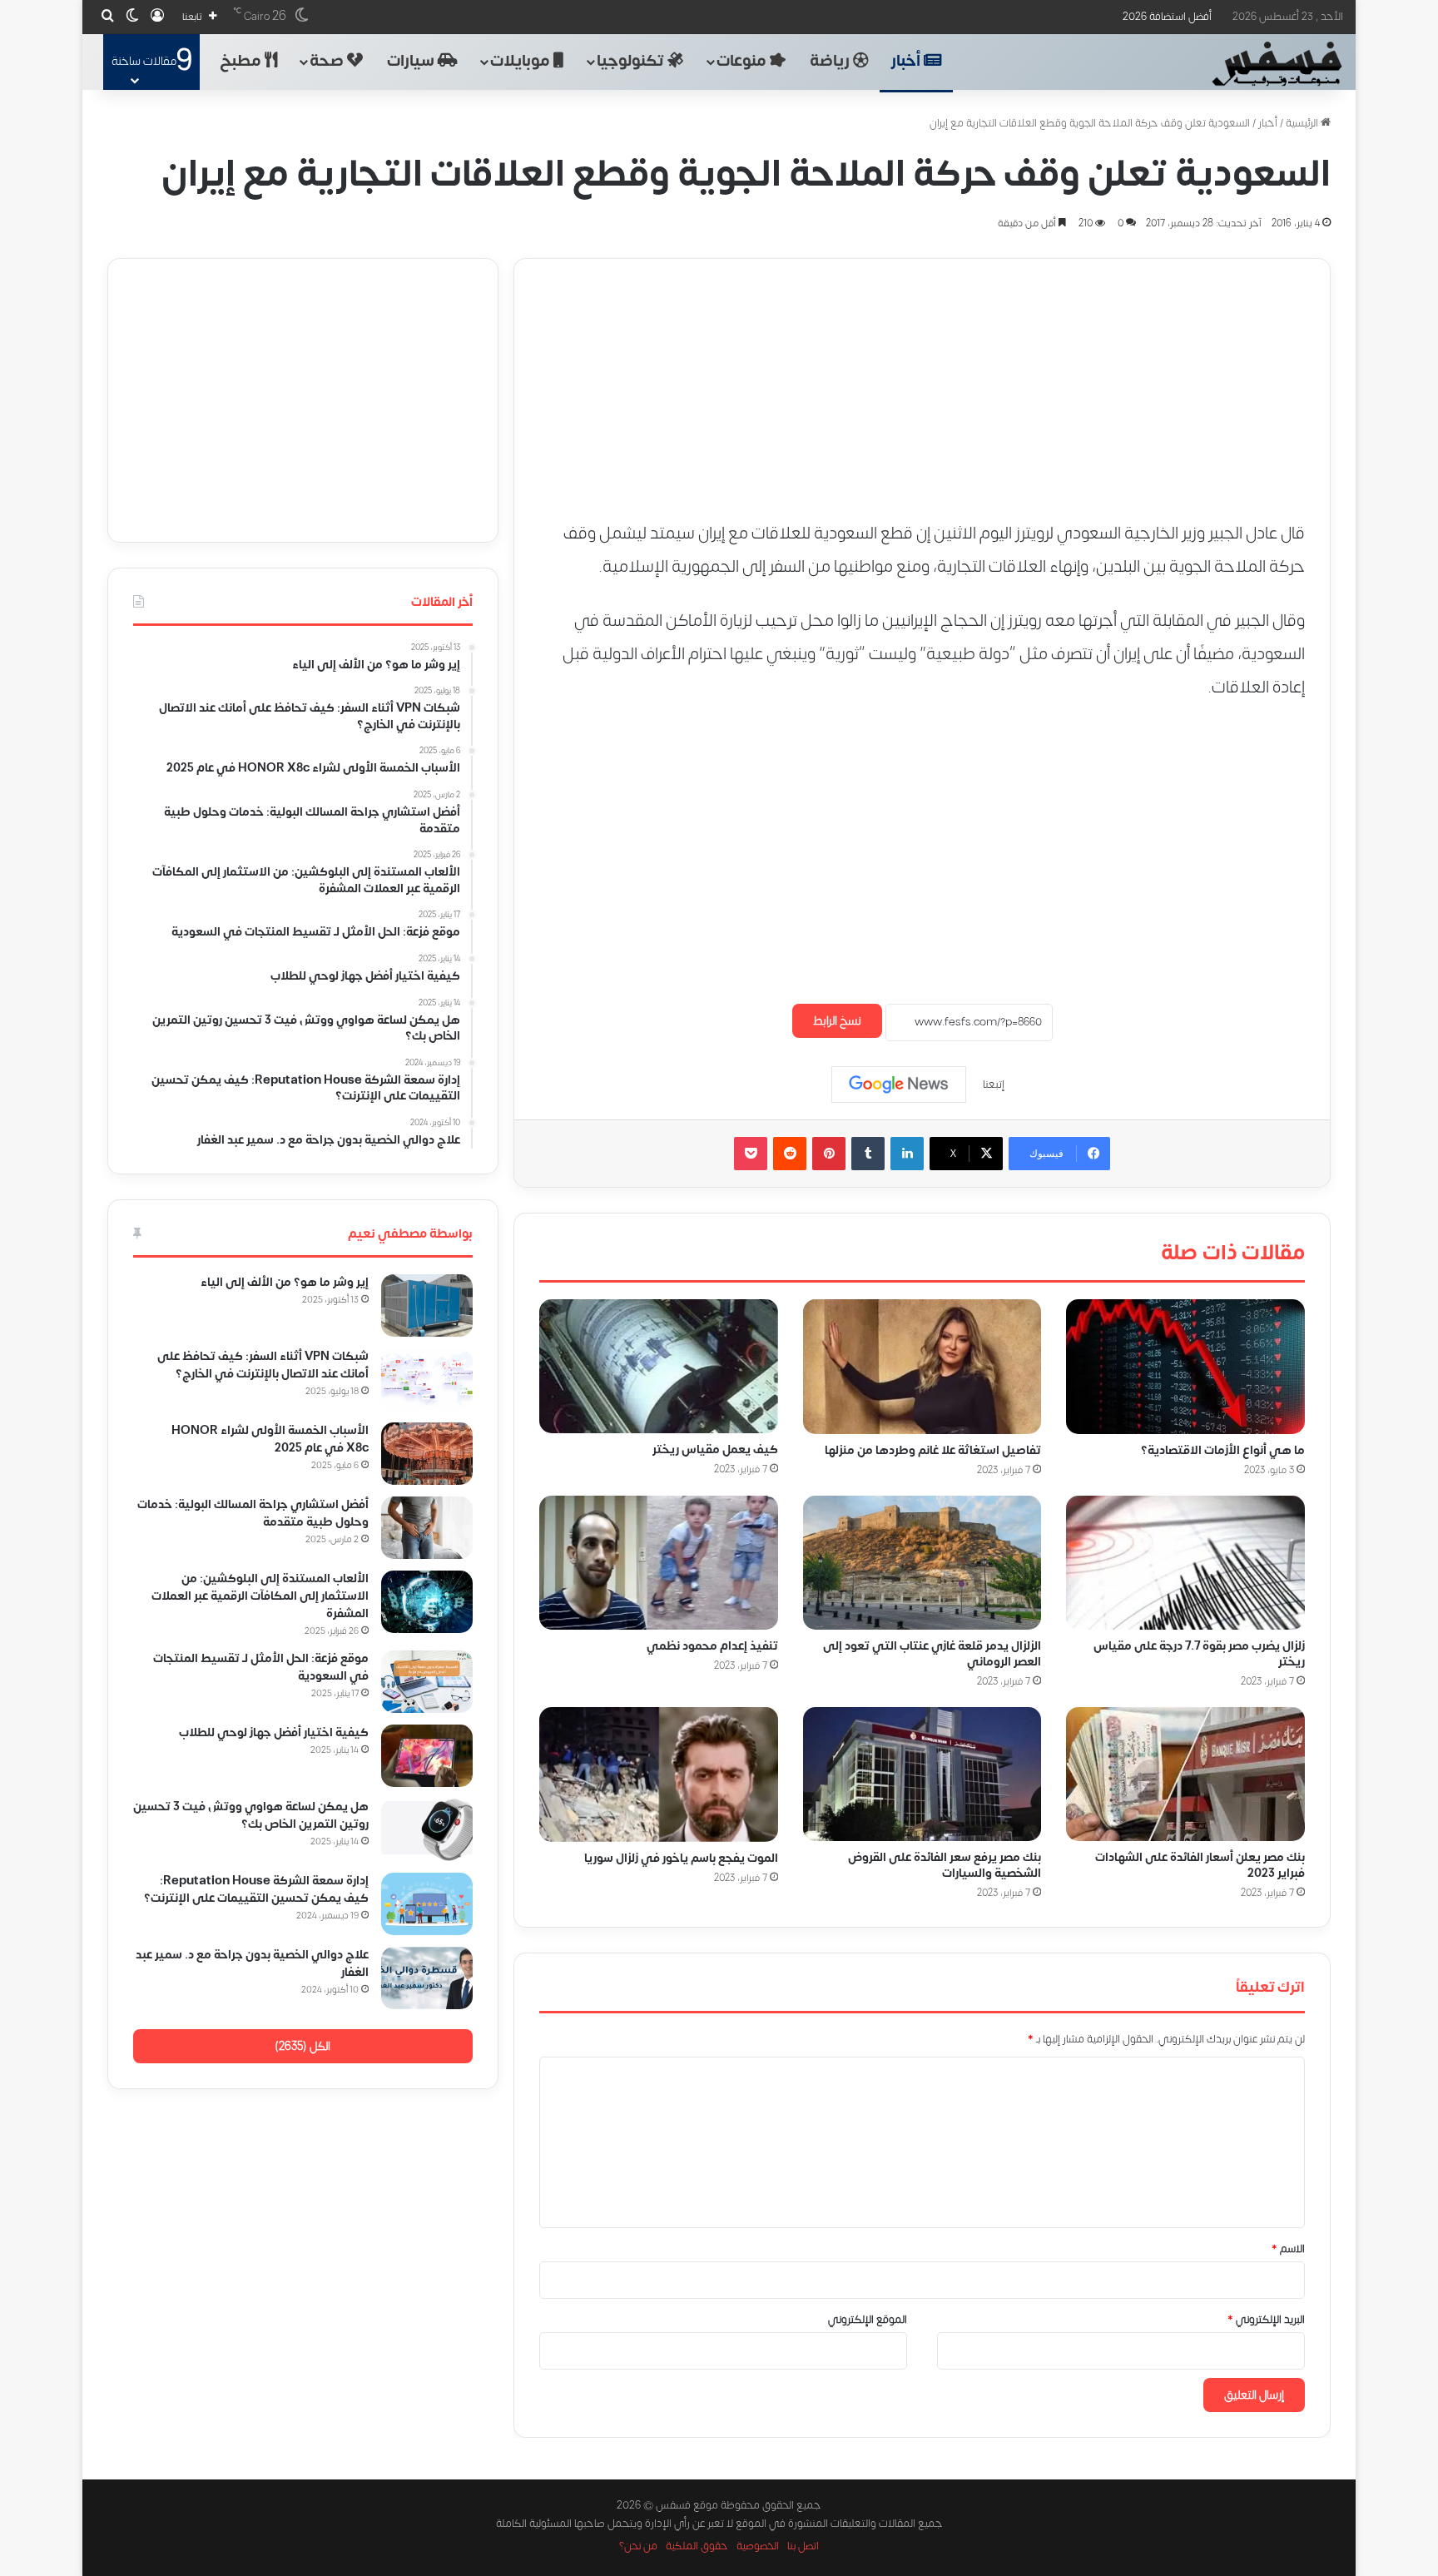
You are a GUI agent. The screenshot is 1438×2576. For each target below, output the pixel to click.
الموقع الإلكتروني (868, 2320)
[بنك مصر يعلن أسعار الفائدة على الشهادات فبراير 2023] (1185, 1774)
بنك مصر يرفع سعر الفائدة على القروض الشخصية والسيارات (945, 1865)
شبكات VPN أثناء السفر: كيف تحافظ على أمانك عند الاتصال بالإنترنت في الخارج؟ (263, 1365)
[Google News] (899, 1085)
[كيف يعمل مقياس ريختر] (659, 1366)
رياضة (831, 61)
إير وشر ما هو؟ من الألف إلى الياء (285, 1282)
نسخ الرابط (837, 1021)
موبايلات (522, 61)
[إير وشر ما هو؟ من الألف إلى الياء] (427, 1305)
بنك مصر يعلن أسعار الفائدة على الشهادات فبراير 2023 (1200, 1865)
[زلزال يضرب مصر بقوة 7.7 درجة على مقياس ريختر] (1185, 1562)
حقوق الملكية (697, 2546)
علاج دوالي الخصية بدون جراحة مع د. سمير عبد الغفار (252, 1963)
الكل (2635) (302, 2046)
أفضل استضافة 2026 (1167, 17)
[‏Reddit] (790, 1154)
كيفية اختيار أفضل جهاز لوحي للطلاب (274, 1732)
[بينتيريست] (829, 1154)
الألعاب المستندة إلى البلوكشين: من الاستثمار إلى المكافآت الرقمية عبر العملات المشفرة (260, 1596)
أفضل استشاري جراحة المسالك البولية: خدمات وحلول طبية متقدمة (253, 1513)
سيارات (412, 61)
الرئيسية (1303, 123)
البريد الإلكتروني (1266, 2320)
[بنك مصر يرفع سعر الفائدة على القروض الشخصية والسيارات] (922, 1774)
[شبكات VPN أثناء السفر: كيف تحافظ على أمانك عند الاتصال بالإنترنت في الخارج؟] (427, 1380)
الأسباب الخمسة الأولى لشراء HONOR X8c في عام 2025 (270, 1439)
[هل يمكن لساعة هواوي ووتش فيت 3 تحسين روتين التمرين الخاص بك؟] (427, 1830)
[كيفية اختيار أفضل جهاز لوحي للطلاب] (427, 1756)
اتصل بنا (803, 2546)
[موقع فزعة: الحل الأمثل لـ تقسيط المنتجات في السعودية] (427, 1682)
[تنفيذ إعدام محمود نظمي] (659, 1562)
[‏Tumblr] (868, 1154)
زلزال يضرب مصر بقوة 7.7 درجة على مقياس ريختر (1199, 1654)
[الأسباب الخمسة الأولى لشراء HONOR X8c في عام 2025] (427, 1454)
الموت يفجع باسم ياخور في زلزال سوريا (681, 1857)
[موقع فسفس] (1276, 64)
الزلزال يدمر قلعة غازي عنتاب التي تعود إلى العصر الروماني (932, 1654)
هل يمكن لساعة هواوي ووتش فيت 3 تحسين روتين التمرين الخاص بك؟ (251, 1815)
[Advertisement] (922, 375)
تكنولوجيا (632, 61)
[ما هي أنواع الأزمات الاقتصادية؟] (1185, 1367)
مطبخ (242, 61)
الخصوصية (758, 2546)
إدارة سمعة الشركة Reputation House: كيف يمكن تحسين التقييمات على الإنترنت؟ (256, 1889)
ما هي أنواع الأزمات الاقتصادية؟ (1223, 1449)
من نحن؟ (638, 2546)
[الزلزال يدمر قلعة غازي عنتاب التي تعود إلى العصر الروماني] (922, 1562)
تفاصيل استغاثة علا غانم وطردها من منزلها (933, 1449)
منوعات (743, 61)
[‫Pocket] (751, 1154)
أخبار (907, 61)
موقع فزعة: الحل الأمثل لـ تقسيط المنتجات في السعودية (261, 1667)
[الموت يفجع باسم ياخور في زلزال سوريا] (659, 1774)
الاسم (1288, 2249)
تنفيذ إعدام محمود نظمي (712, 1646)
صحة (328, 61)
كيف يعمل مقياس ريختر (715, 1449)
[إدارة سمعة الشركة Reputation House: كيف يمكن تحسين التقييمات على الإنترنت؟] (427, 1904)
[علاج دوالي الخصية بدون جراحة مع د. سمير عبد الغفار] (427, 1978)
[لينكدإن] (907, 1154)
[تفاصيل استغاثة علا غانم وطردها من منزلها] (922, 1367)
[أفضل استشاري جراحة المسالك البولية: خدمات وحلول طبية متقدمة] (427, 1528)
